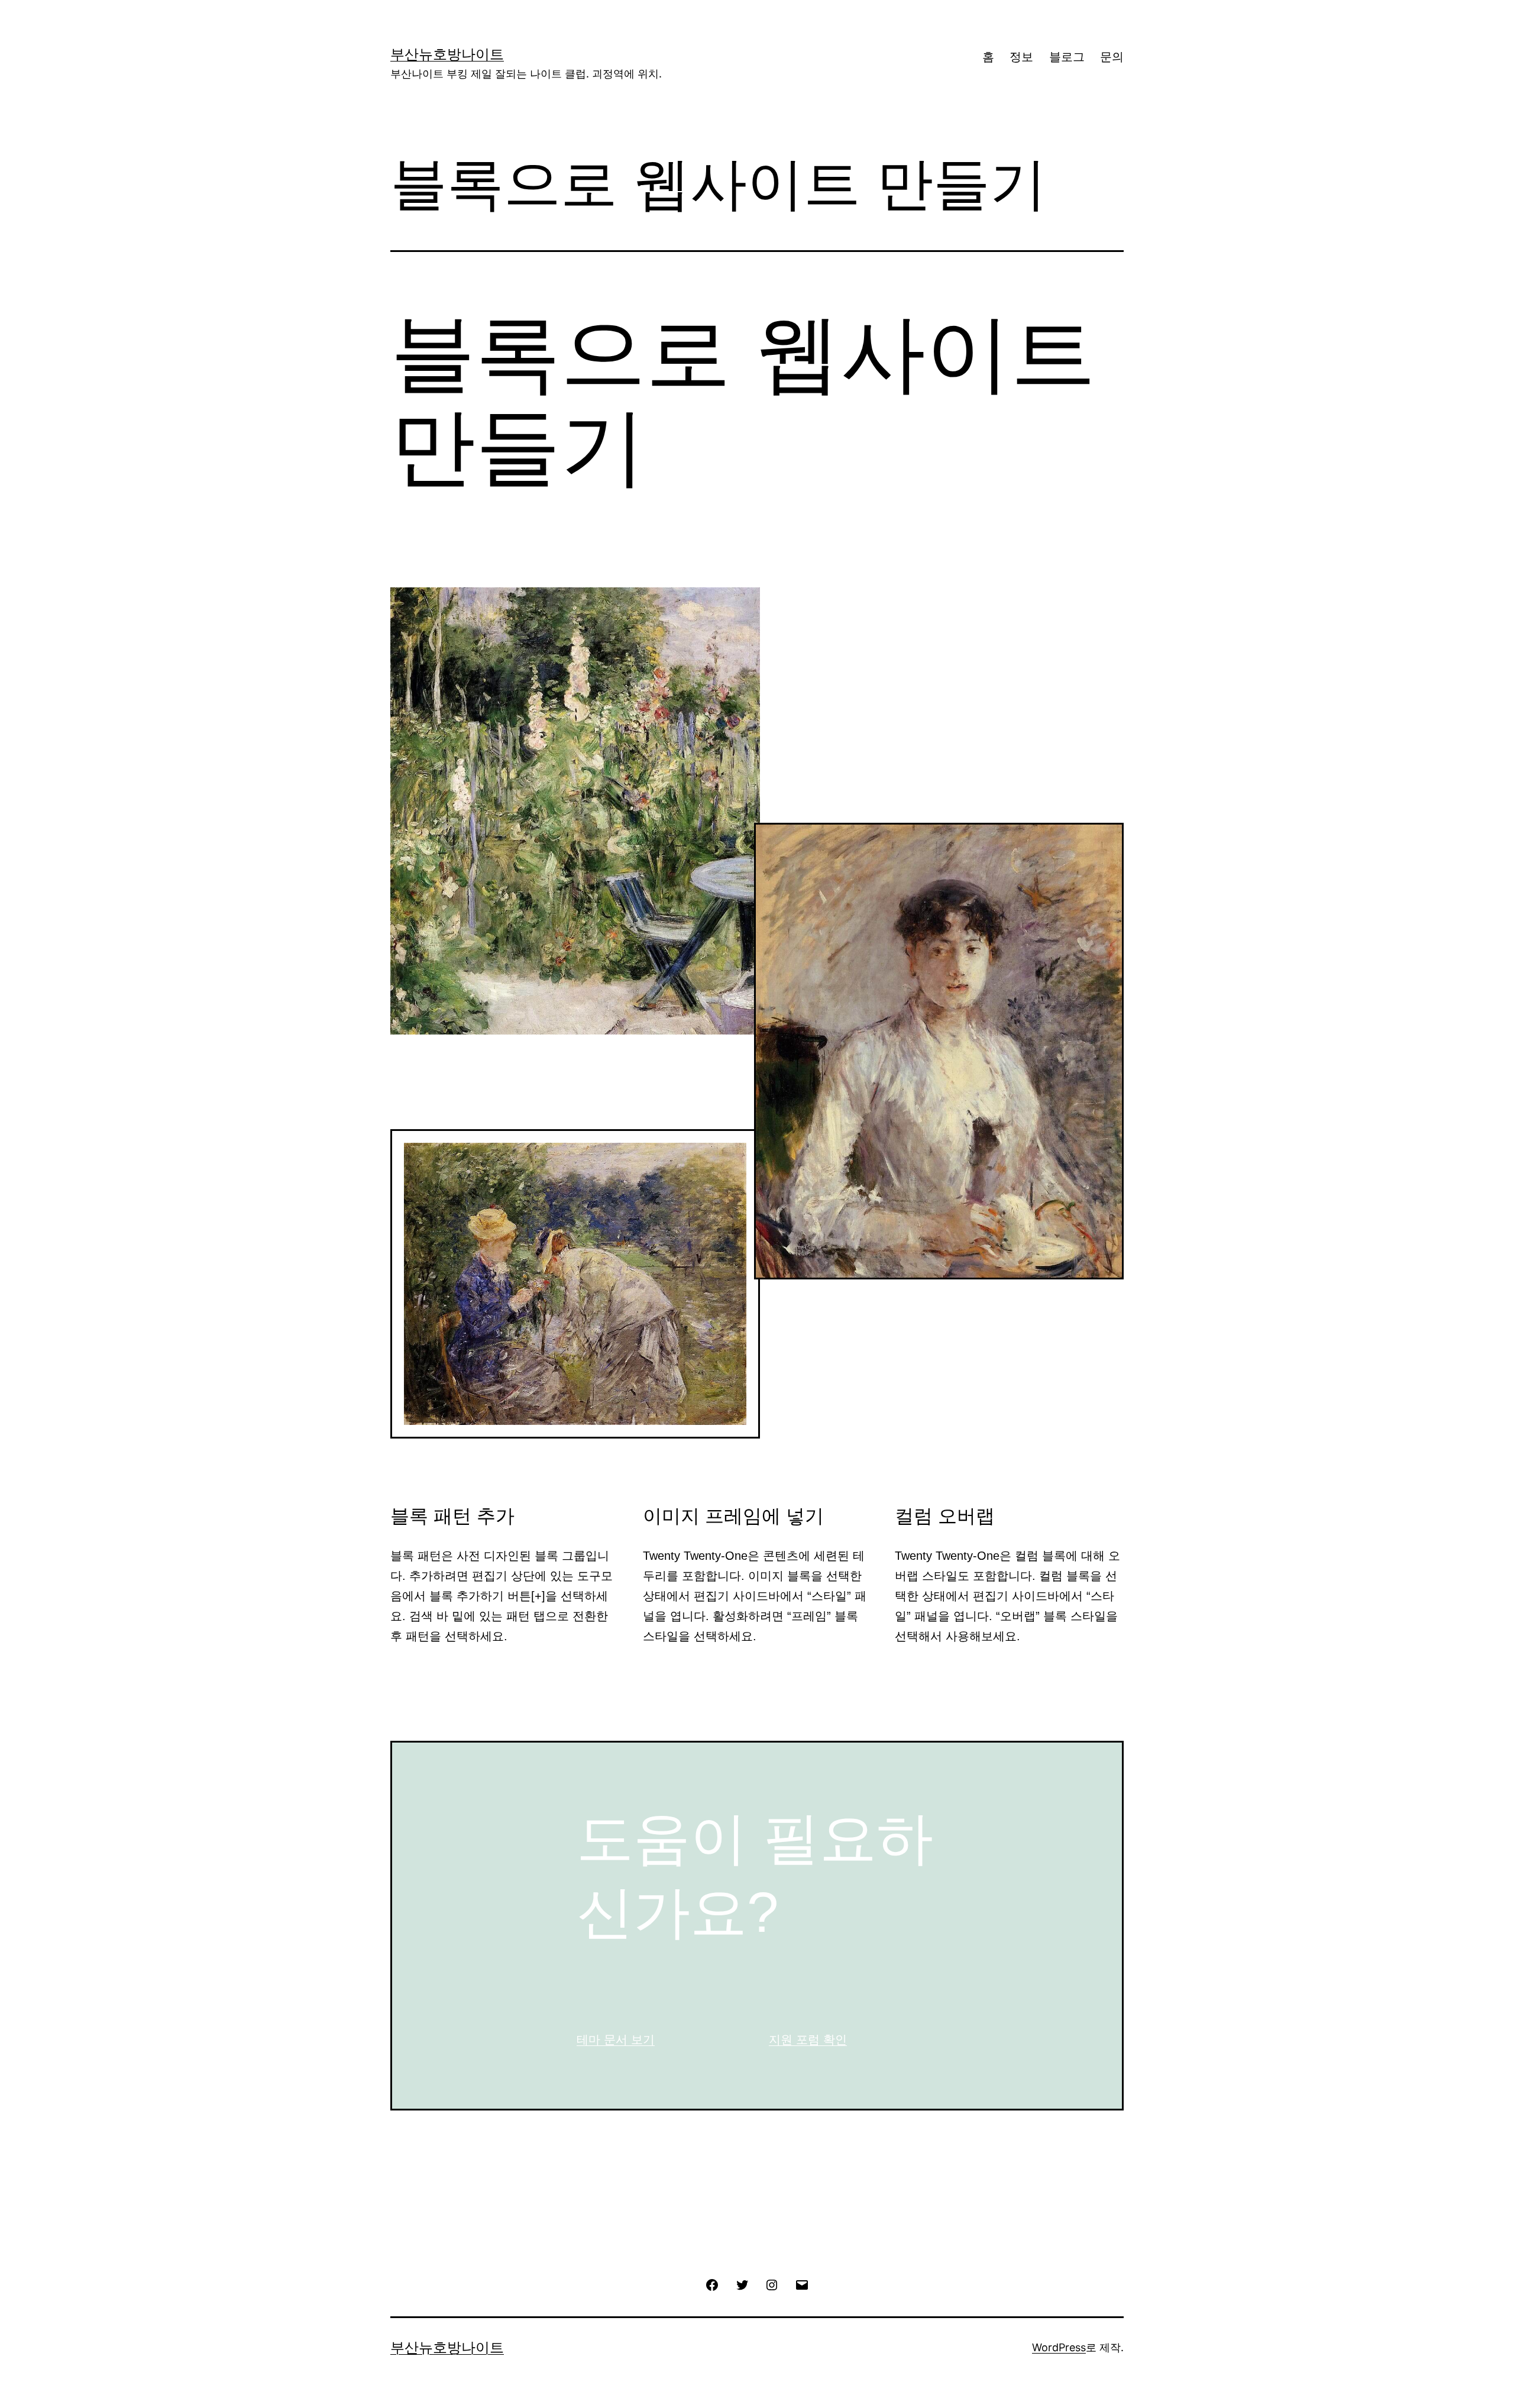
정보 (1021, 57)
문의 (1112, 57)
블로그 (1067, 57)
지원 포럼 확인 (808, 2039)
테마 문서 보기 (616, 2039)
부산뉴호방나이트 (447, 54)
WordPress (1059, 2347)
